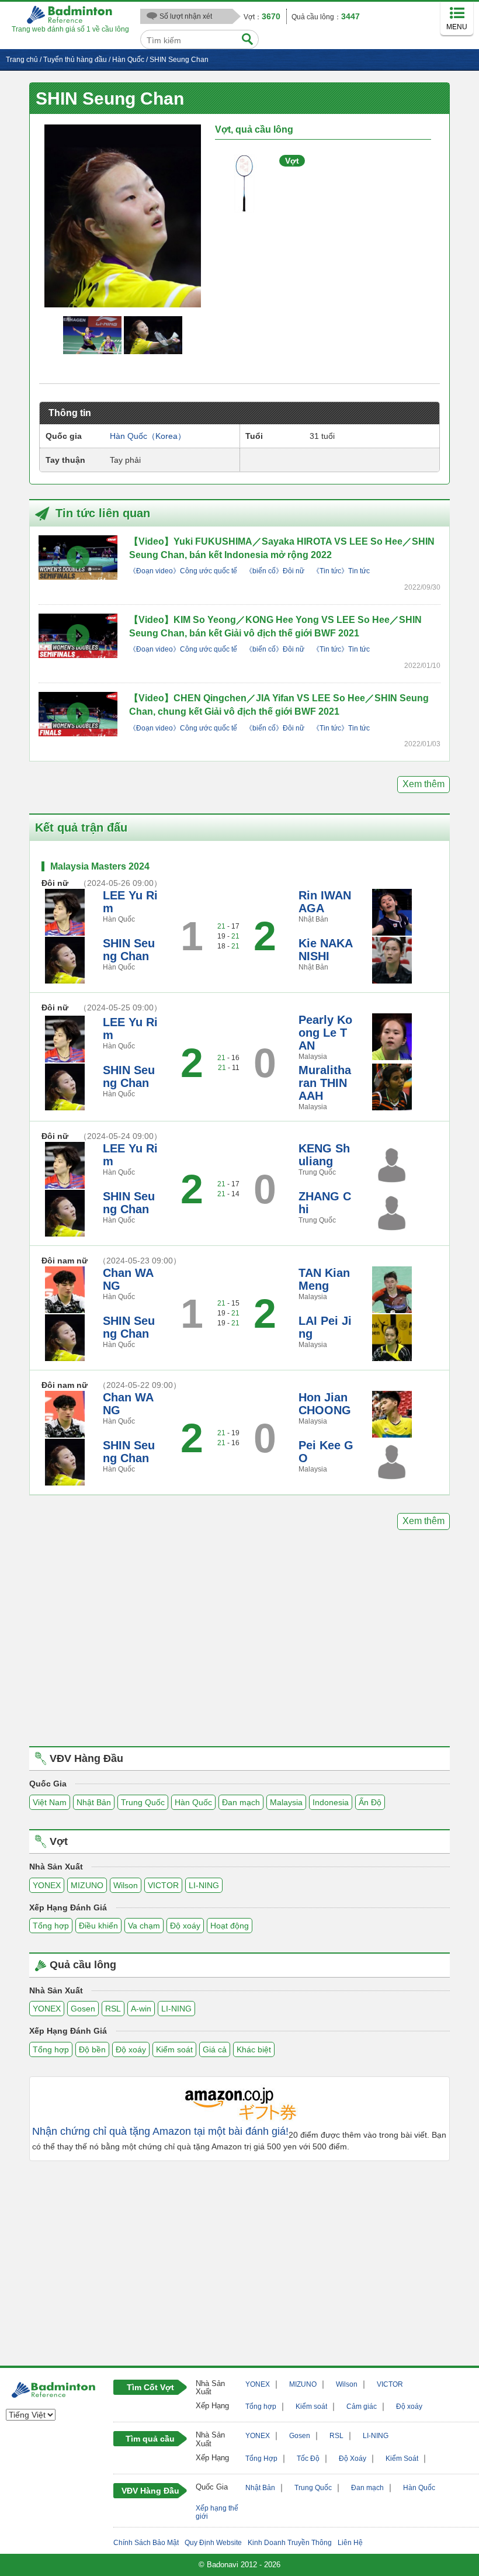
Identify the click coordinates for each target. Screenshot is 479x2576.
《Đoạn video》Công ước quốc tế (183, 571)
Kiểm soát (174, 2049)
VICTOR (163, 1885)
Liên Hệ (350, 2543)
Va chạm (144, 1926)
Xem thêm (424, 784)
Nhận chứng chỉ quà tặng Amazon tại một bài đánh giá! (160, 2132)
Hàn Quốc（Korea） (148, 436)
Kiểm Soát (402, 2459)
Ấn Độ (370, 1802)
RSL (113, 2009)
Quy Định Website (213, 2543)
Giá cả (215, 2049)
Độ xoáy (185, 1926)
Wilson (126, 1885)
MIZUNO (87, 1885)
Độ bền (92, 2049)
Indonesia (331, 1802)
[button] (123, 216)
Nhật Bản (94, 1802)
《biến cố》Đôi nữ (275, 571)
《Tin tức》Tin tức (341, 571)
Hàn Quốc (193, 1802)
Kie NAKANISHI (326, 950)
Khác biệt (254, 2049)
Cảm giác (362, 2407)
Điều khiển (98, 1926)
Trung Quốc (143, 1802)
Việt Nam (50, 1802)
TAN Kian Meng (324, 1279)
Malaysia (286, 1802)
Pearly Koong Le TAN (325, 1033)
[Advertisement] (239, 1647)
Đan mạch (241, 1802)
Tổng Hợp (261, 2459)
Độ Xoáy (353, 2459)
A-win (141, 2009)
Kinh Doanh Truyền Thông (290, 2543)
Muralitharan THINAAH (325, 1083)
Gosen (83, 2009)
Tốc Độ (308, 2459)
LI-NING (204, 1885)
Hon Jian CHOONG (325, 1404)
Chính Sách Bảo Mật (146, 2543)
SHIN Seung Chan (129, 950)
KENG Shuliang (324, 1155)
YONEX (47, 1885)
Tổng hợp (51, 1926)
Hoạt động (230, 1926)
